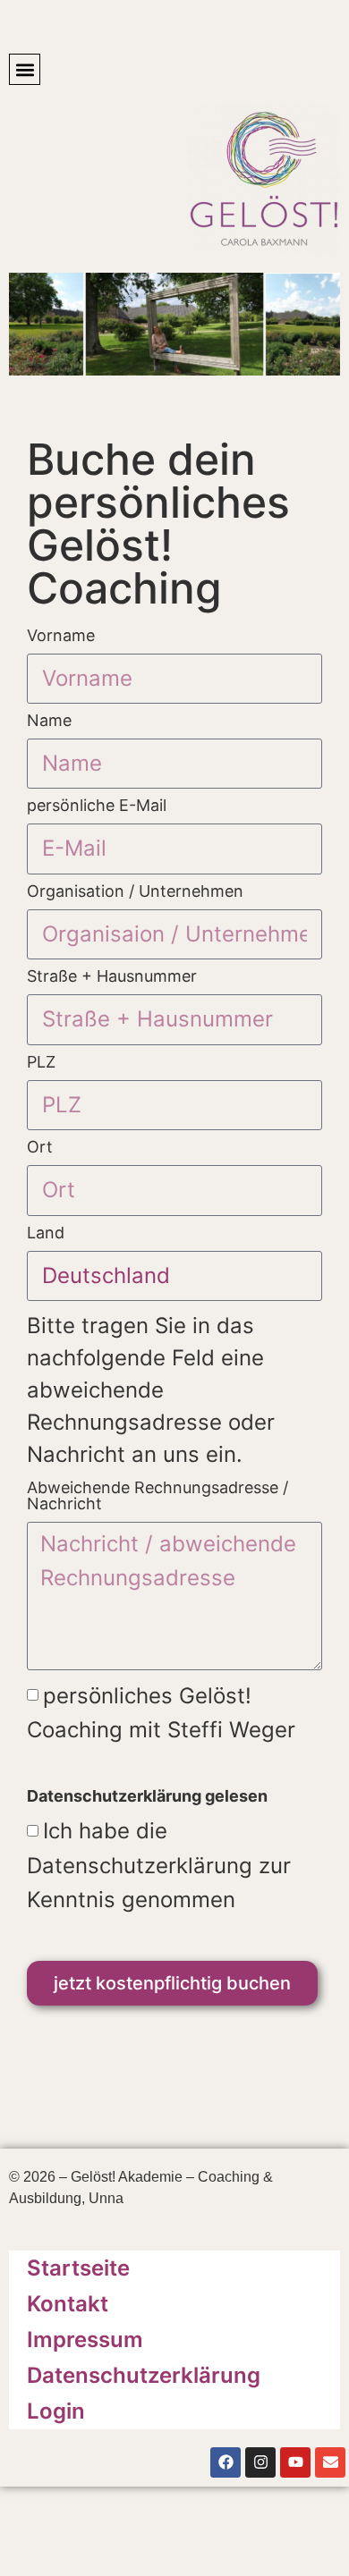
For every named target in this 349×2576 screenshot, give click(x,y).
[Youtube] (295, 2462)
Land (46, 1233)
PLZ (41, 1063)
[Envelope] (330, 2462)
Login (56, 2411)
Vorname (61, 636)
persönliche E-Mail (97, 806)
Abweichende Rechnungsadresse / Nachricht (157, 1496)
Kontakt (68, 2304)
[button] (25, 69)
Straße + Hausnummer (112, 977)
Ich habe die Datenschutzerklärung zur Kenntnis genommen (159, 1865)
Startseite (78, 2268)
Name (49, 721)
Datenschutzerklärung (144, 2375)
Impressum (85, 2340)
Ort (40, 1148)
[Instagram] (260, 2462)
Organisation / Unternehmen (135, 892)
